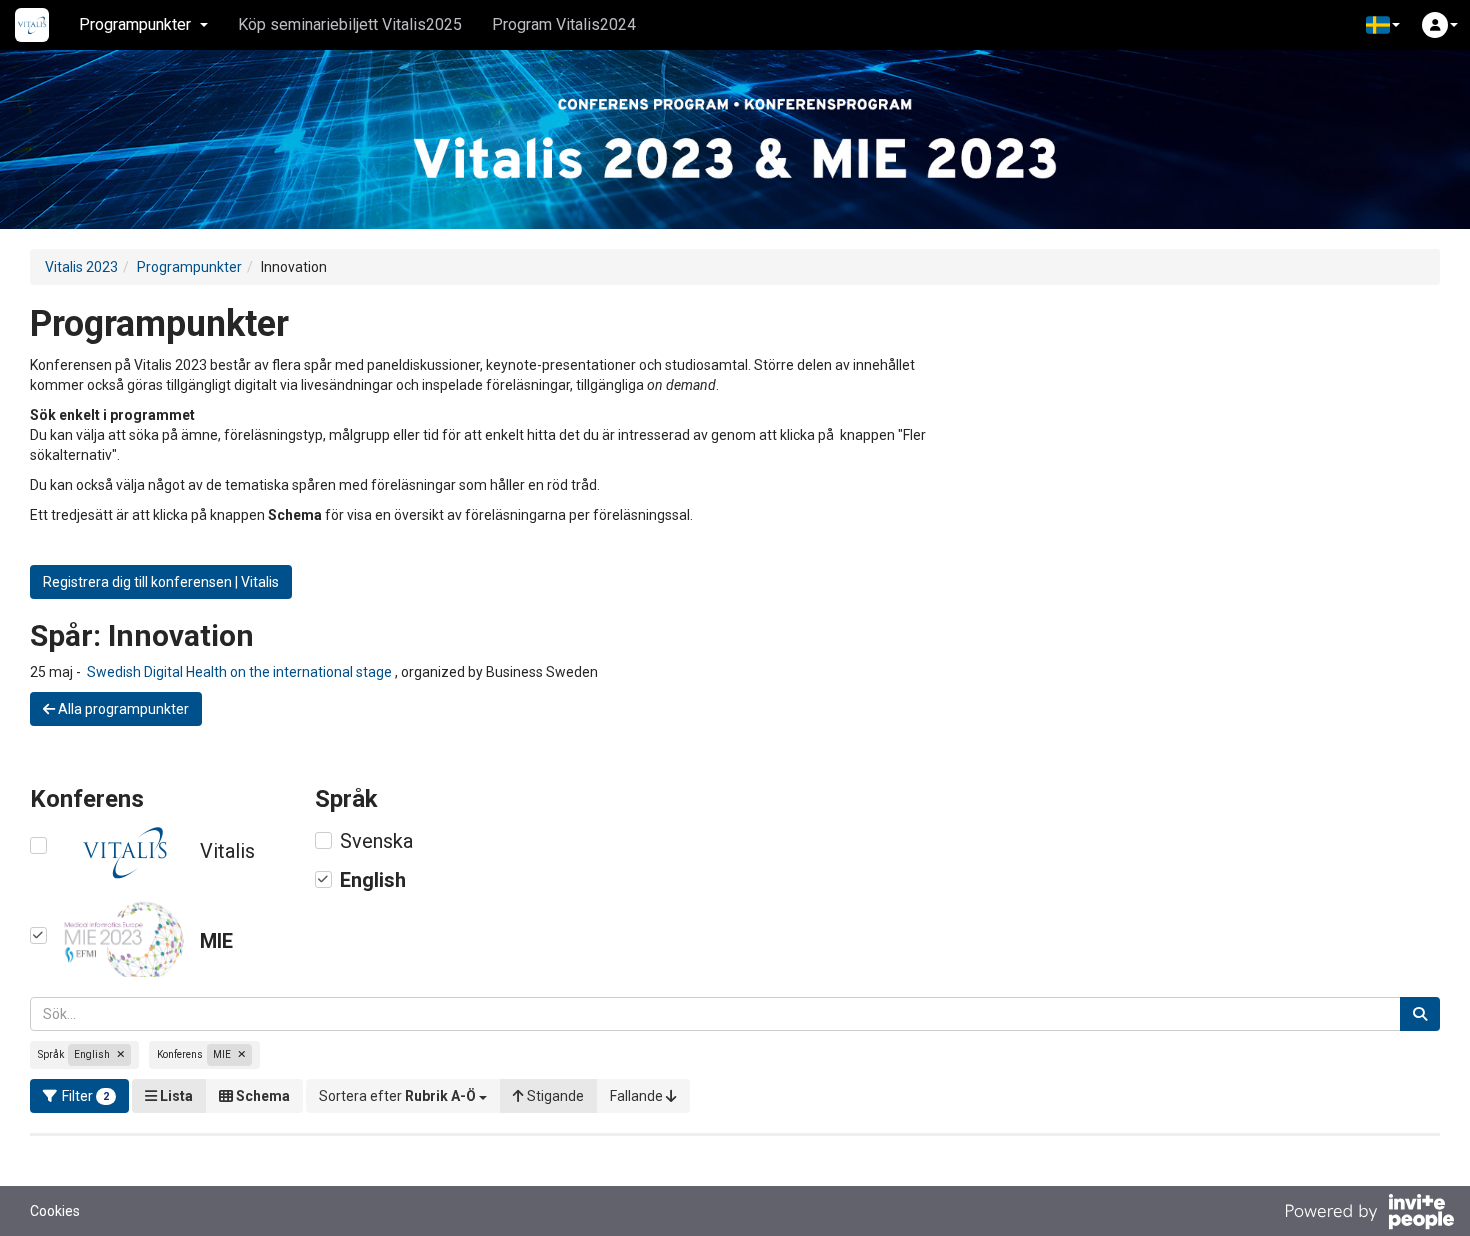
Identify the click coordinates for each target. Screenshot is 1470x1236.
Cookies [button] (55, 1211)
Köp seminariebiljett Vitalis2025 (350, 24)
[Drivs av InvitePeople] (1369, 1214)
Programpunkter (189, 267)
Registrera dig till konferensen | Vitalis (161, 582)
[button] (1383, 25)
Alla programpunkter (122, 709)
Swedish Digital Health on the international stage (238, 672)
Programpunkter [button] (135, 24)
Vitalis (227, 851)
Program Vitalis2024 (564, 24)
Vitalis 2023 (81, 267)
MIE (216, 941)
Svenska (376, 841)
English (373, 880)
